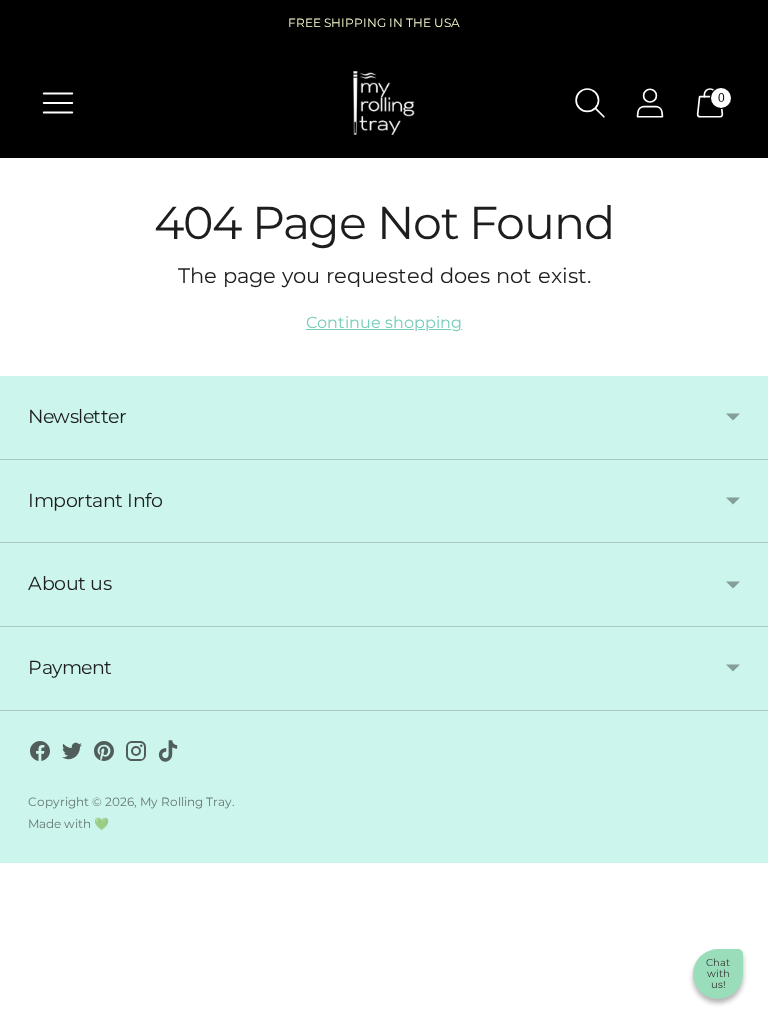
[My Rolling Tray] (384, 103)
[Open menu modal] (58, 103)
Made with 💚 (68, 823)
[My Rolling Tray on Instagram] (136, 755)
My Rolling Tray (186, 801)
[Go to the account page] (650, 103)
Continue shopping (384, 322)
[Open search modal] (590, 103)
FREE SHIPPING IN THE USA (374, 22)
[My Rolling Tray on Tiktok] (168, 755)
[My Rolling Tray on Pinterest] (104, 755)
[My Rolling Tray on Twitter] (72, 755)
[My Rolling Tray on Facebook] (40, 755)
